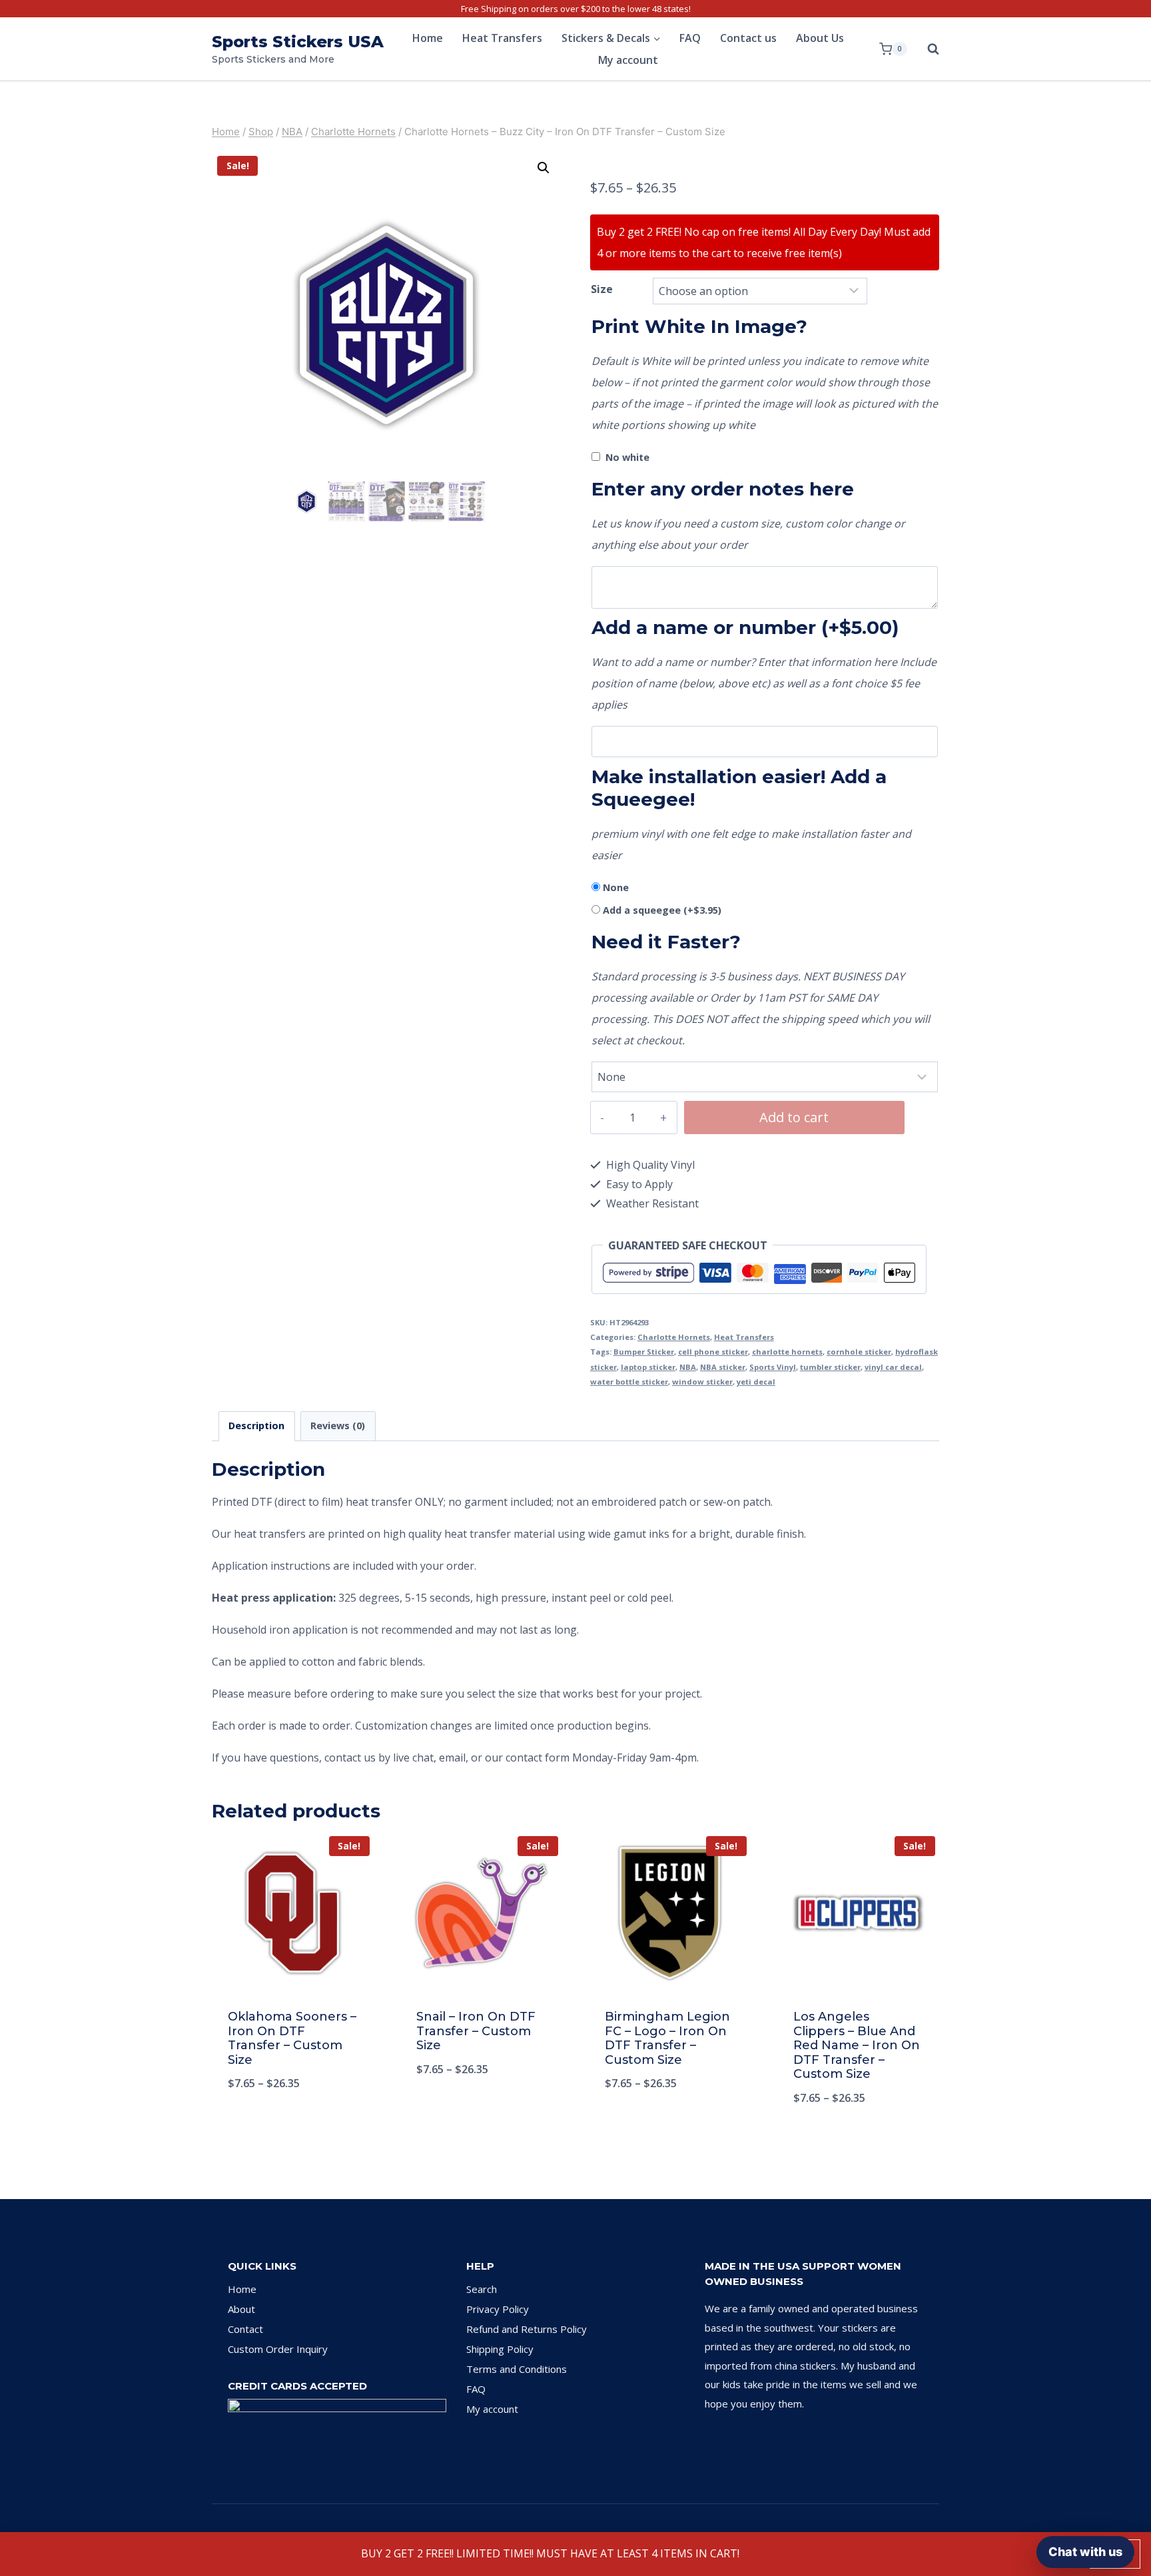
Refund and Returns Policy (527, 2329)
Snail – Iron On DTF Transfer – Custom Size (476, 2031)
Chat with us (1085, 2552)
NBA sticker (723, 1367)
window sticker (702, 1382)
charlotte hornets (787, 1352)
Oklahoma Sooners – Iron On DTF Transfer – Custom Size (292, 2038)
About (241, 2309)
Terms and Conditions (517, 2369)
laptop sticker (648, 1367)
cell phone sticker (713, 1352)
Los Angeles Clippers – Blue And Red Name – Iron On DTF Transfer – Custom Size (857, 2045)
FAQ (690, 38)
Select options (293, 2127)
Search (482, 2289)
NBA (688, 1367)
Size (602, 289)
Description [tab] (256, 1426)
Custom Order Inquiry (278, 2349)
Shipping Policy (500, 2349)
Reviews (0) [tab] (338, 1426)
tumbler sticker (830, 1367)
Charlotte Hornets (674, 1337)
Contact (245, 2329)
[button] (544, 168)
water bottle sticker (629, 1382)
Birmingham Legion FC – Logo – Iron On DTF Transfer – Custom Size (667, 2038)
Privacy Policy (498, 2309)
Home (428, 38)
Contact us (748, 38)
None (616, 887)
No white (627, 457)
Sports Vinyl (773, 1367)
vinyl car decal (893, 1367)
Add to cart (794, 1117)
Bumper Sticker (644, 1352)
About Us (820, 38)
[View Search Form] (927, 49)
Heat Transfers (502, 38)
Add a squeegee (662, 910)
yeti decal (756, 1382)
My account (628, 60)
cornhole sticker (859, 1352)
